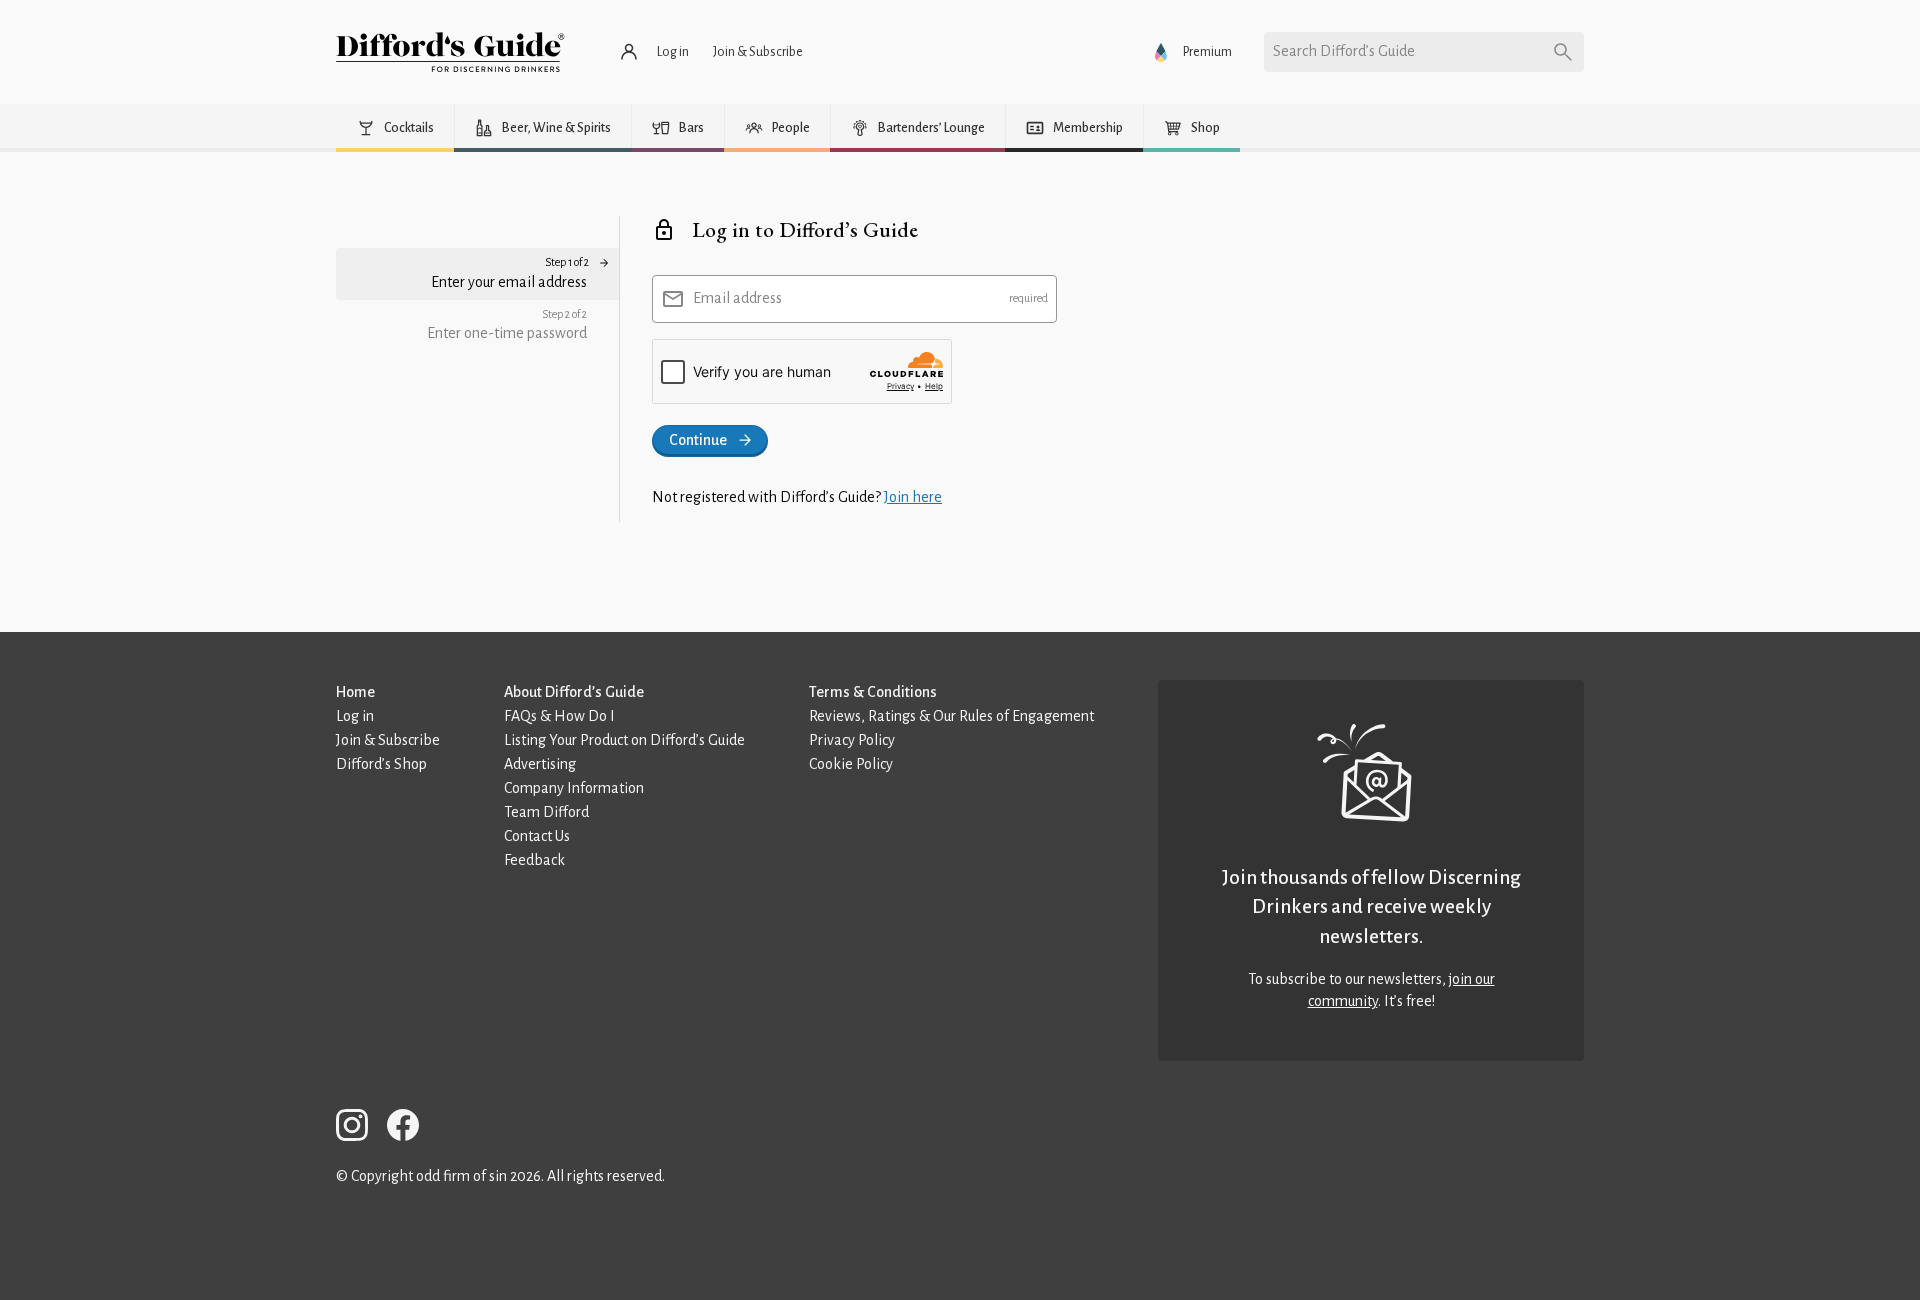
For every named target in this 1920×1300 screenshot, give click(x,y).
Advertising (540, 764)
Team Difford (546, 812)
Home (355, 692)
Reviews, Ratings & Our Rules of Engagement (951, 716)
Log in (355, 716)
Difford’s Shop (381, 764)
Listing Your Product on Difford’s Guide (624, 740)
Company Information (574, 788)
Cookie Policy (851, 764)
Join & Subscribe (388, 740)
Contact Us (537, 836)
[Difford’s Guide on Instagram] (360, 1128)
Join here (913, 497)
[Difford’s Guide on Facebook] (411, 1128)
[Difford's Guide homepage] (450, 52)
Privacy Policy (852, 740)
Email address (737, 298)
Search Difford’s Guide (1344, 51)
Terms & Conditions (873, 692)
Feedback (534, 860)
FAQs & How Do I (559, 716)
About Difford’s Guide (574, 692)
